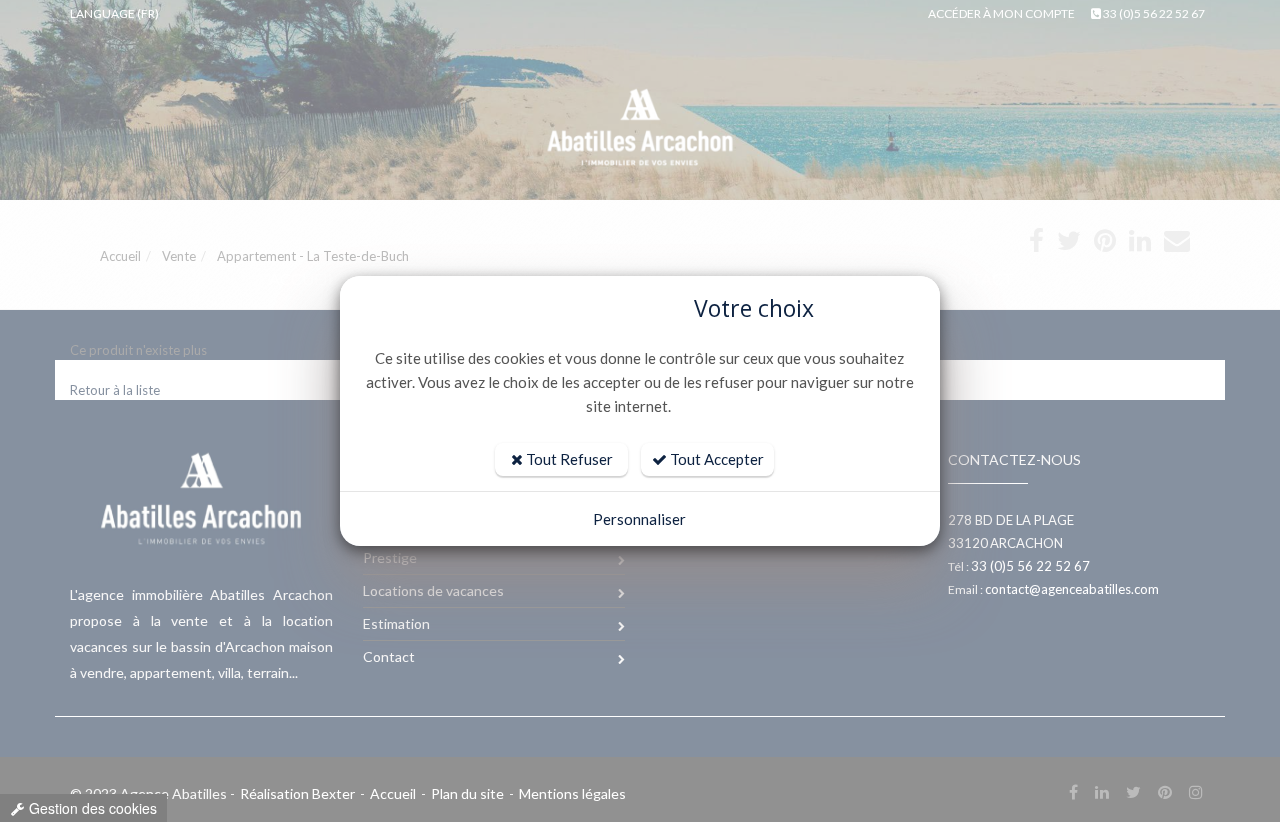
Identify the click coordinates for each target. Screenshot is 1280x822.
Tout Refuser (568, 459)
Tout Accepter (715, 459)
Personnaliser (639, 519)
